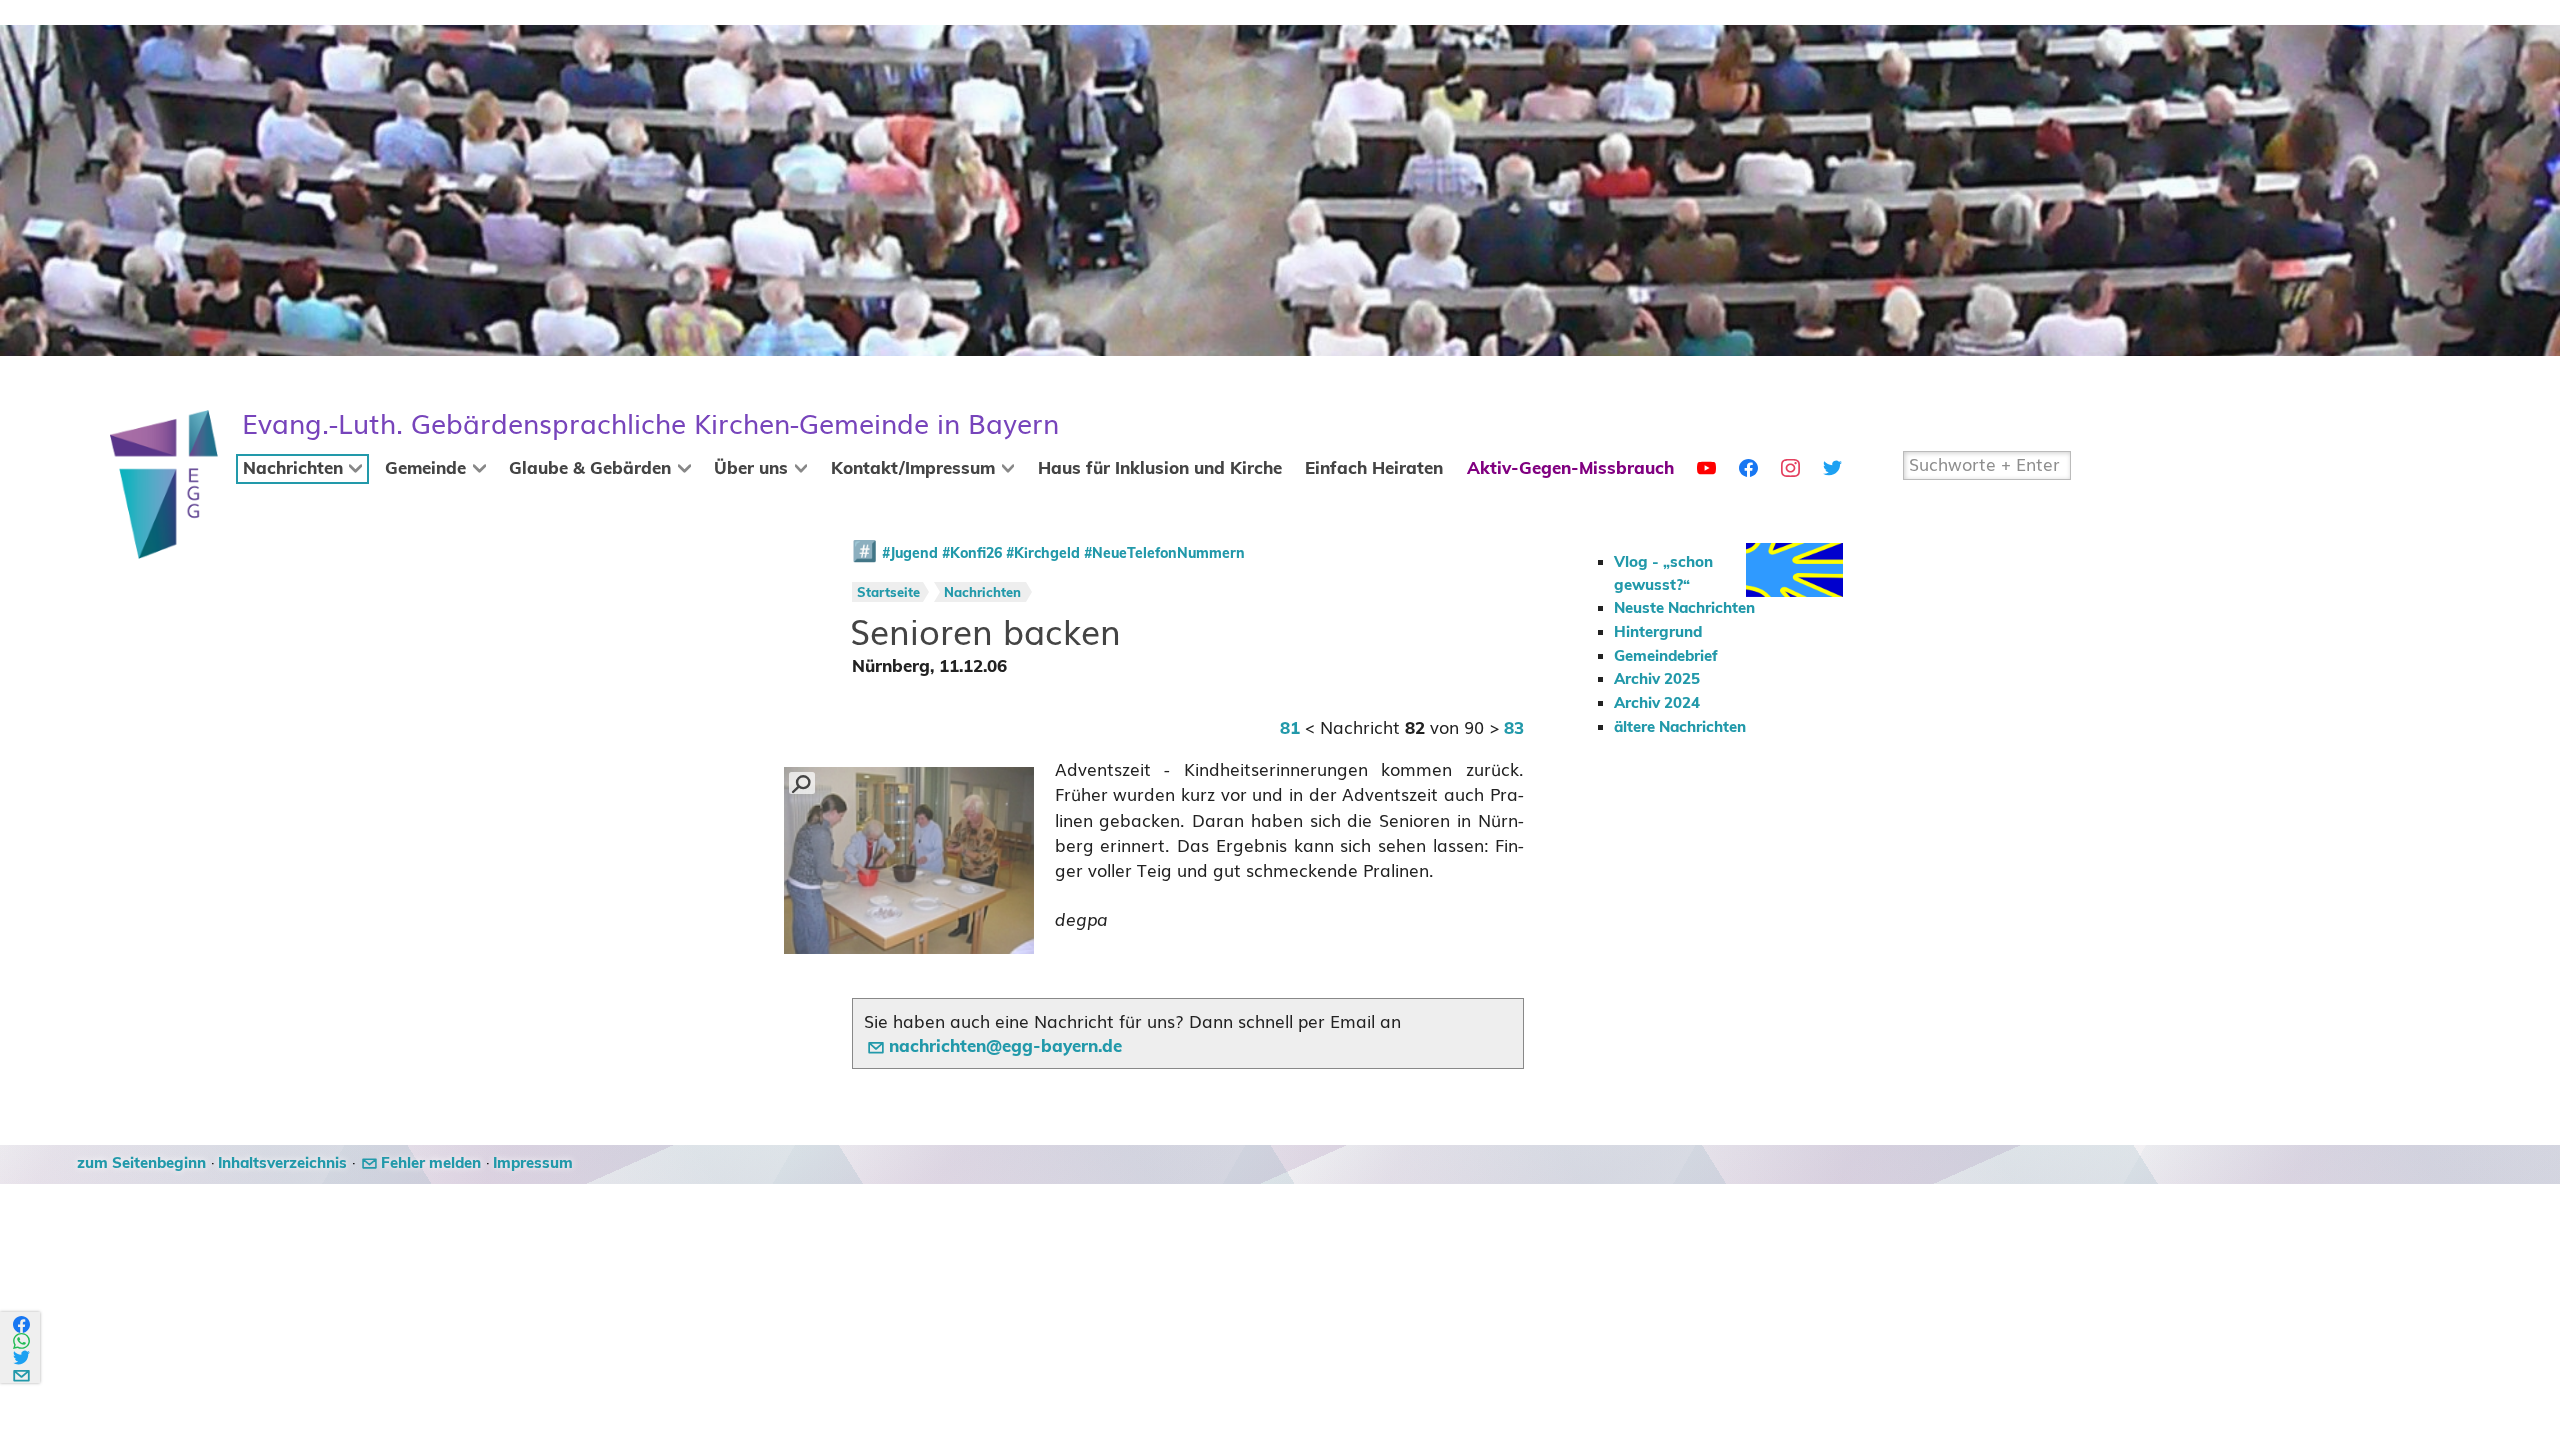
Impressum (533, 1163)
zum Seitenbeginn (141, 1163)
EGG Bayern (650, 424)
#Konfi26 (972, 554)
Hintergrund (1658, 632)
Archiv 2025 (1657, 679)
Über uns (751, 469)
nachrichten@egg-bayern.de (1005, 1047)
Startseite (888, 593)
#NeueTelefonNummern (1164, 554)
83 (1514, 729)
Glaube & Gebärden (590, 469)
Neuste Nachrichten (1684, 608)
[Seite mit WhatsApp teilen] (22, 1341)
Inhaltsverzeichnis (282, 1163)
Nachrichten (293, 469)
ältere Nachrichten (1680, 727)
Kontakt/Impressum (913, 469)
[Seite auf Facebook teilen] (22, 1324)
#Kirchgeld (1043, 554)
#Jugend (910, 554)
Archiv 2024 (1657, 703)
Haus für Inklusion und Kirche (1160, 469)
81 (1290, 729)
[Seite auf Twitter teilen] (22, 1357)
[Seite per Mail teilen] (22, 1372)
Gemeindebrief (1666, 656)
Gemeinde (425, 469)
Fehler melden (431, 1163)
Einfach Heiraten (1374, 469)
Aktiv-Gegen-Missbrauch (1570, 469)
